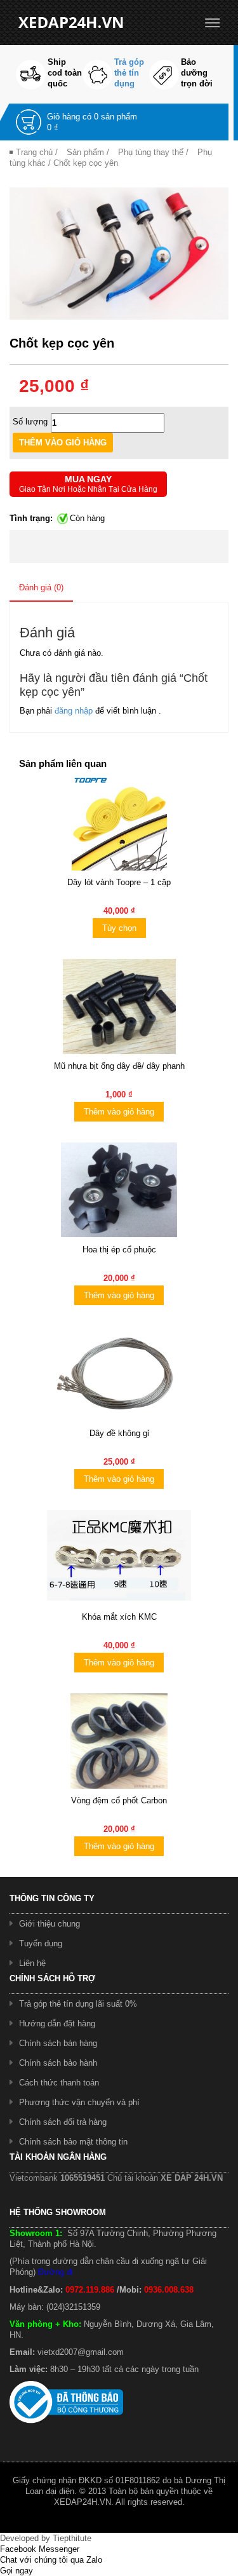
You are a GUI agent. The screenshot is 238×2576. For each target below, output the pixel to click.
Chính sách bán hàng (58, 2043)
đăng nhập (75, 711)
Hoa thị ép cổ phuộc (119, 1250)
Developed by (46, 2538)
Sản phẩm (85, 152)
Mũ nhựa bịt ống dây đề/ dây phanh (119, 1066)
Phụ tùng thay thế (151, 152)
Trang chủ (34, 152)
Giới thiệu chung (50, 1924)
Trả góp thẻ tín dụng (129, 73)
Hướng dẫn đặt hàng (57, 2024)
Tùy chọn (119, 928)
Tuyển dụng (41, 1943)
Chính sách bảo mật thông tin (73, 2142)
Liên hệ (32, 1963)
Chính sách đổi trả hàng (63, 2122)
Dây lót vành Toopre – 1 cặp (119, 882)
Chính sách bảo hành (58, 2063)
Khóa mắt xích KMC (119, 1617)
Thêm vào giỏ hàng (119, 1112)
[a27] (119, 253)
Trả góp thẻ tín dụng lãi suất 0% (78, 2004)
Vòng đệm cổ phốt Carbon (119, 1800)
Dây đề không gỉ (119, 1433)
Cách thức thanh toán (59, 2083)
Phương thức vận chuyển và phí (79, 2102)
